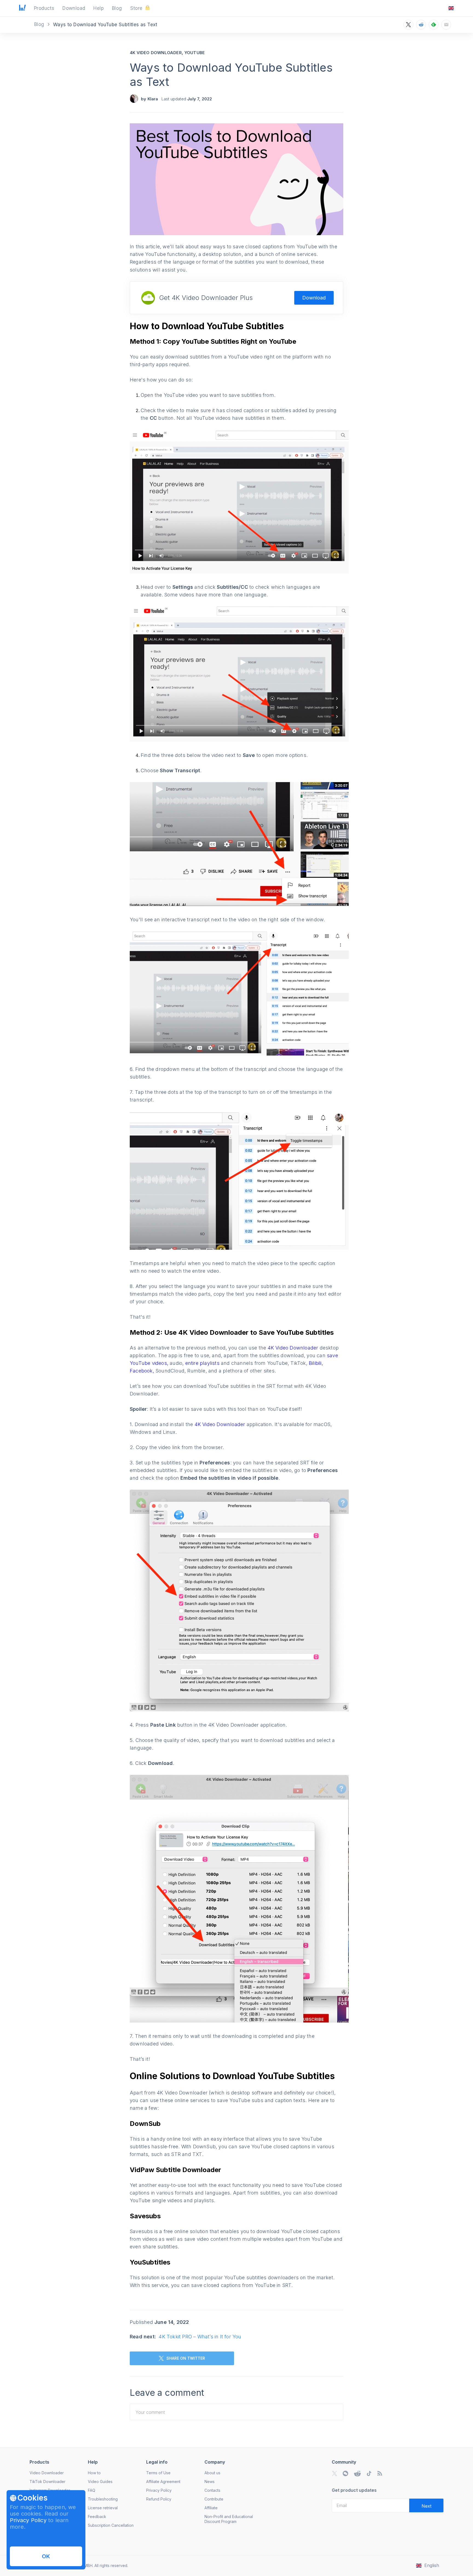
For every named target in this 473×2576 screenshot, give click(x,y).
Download (314, 298)
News (210, 2482)
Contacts (212, 2490)
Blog (40, 24)
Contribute (214, 2499)
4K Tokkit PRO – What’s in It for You (200, 2337)
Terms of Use (158, 2473)
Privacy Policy (28, 2520)
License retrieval (103, 2508)
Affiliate (211, 2508)
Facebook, (143, 1371)
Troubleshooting (103, 2499)
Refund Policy (159, 2499)
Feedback (97, 2517)
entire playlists (203, 1363)
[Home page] (22, 9)
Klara (153, 99)
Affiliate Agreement (163, 2482)
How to (94, 2473)
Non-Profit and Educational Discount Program (229, 2519)
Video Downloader (47, 2473)
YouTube (195, 53)
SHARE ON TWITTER (186, 2358)
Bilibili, (316, 1363)
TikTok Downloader (47, 2482)
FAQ (92, 2490)
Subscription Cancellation (111, 2525)
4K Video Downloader (156, 53)
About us (212, 2473)
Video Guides (100, 2482)
